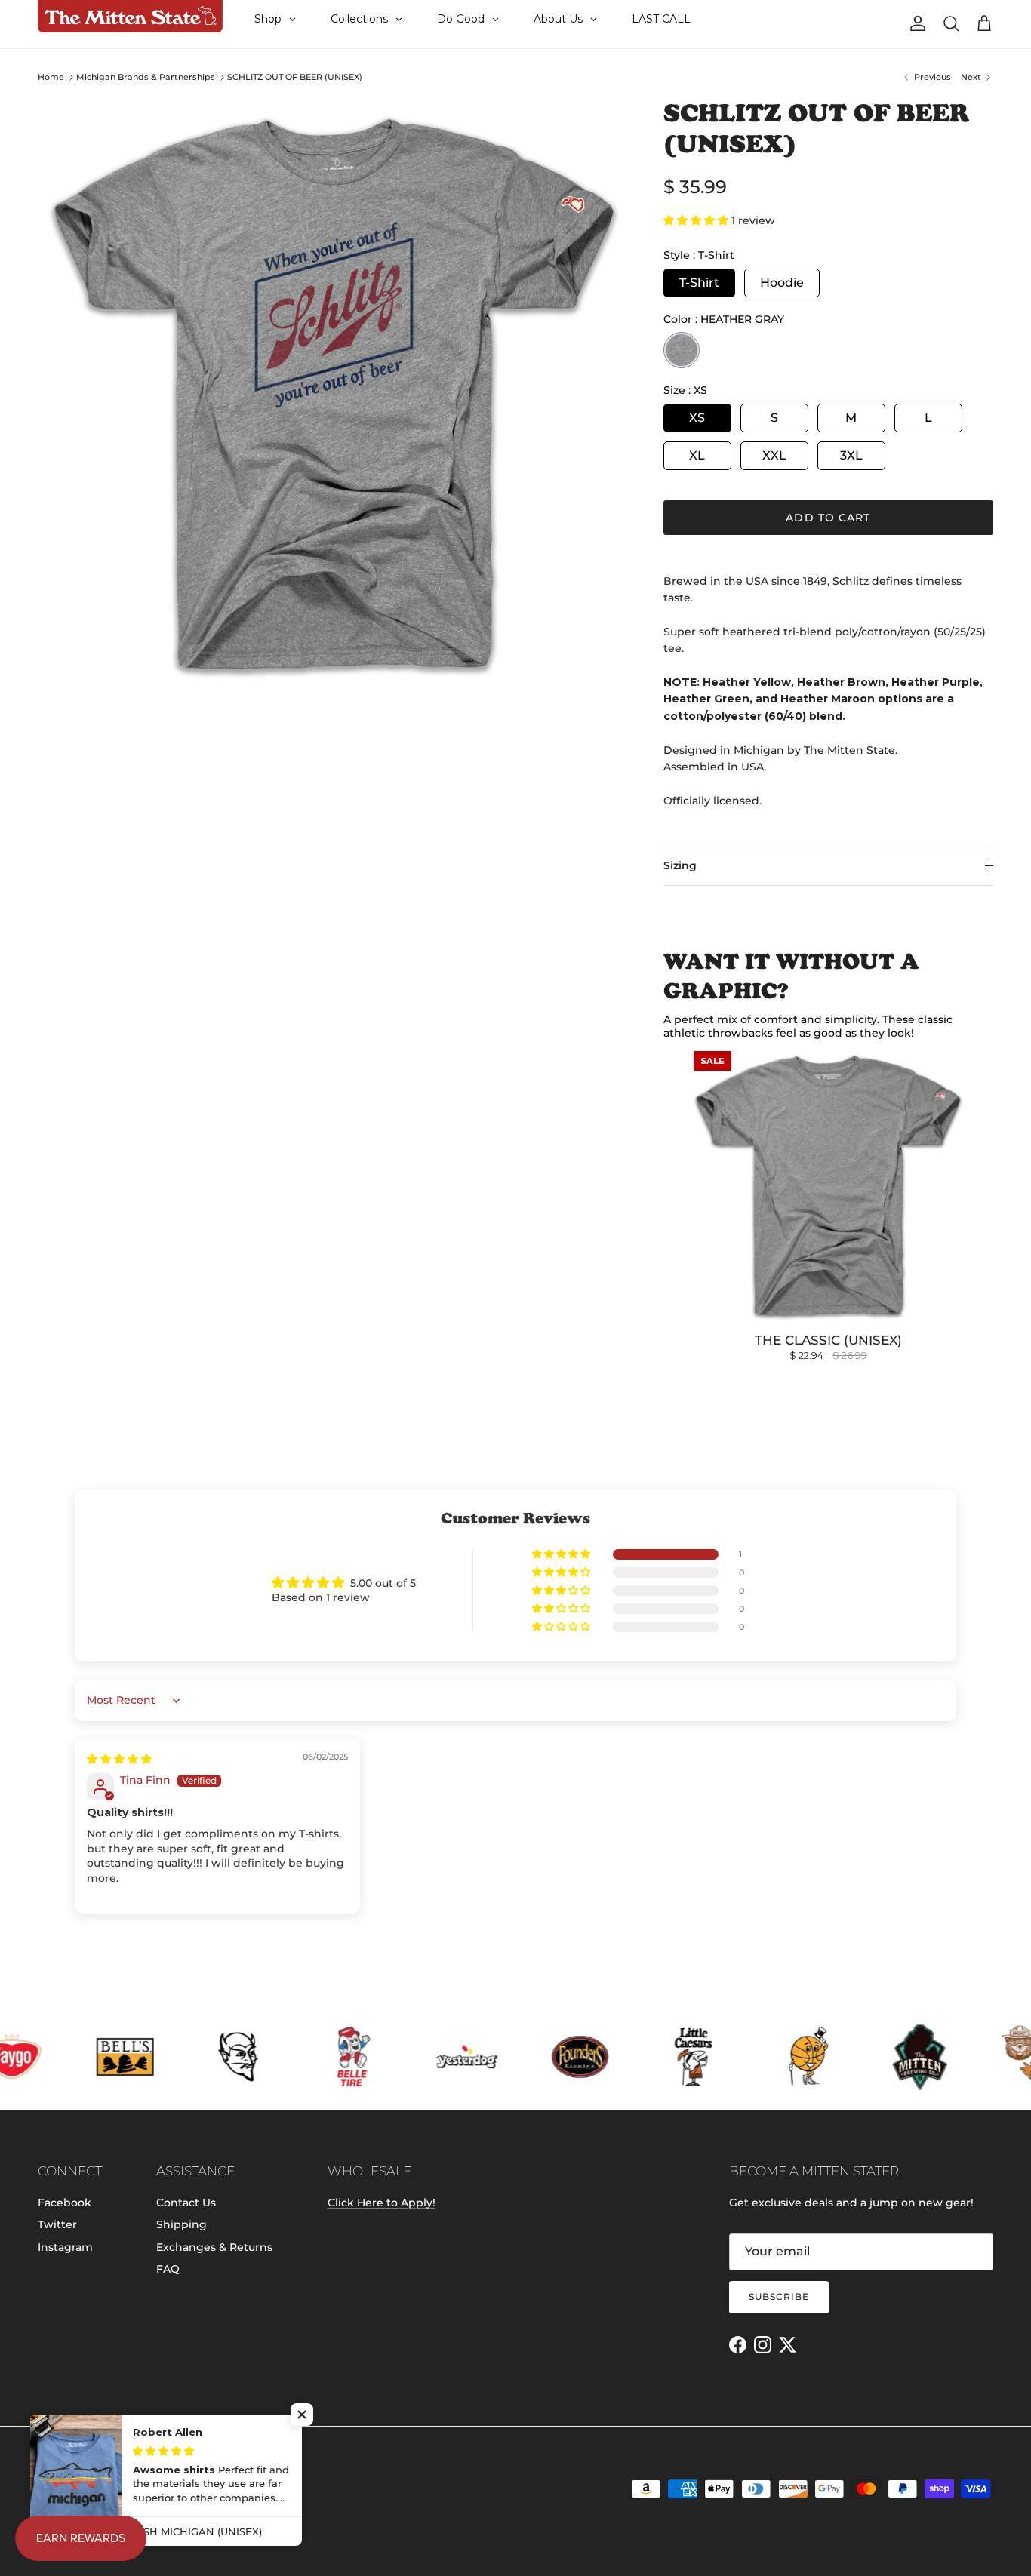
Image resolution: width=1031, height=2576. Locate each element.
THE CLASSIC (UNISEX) (828, 1340)
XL (697, 455)
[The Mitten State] (130, 17)
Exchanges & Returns (214, 2247)
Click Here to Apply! (382, 2203)
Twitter (57, 2224)
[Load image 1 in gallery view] (334, 394)
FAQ (168, 2269)
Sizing (680, 865)
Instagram (65, 2247)
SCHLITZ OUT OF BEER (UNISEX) (295, 77)
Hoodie (782, 283)
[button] (697, 220)
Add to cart (828, 518)
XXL (774, 455)
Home (51, 77)
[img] (119, 1759)
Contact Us (186, 2203)
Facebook (65, 2203)
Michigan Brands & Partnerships (146, 77)
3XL (851, 455)
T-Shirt (699, 283)
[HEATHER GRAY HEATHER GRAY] (682, 350)
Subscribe (779, 2296)
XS (697, 418)
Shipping (182, 2224)
